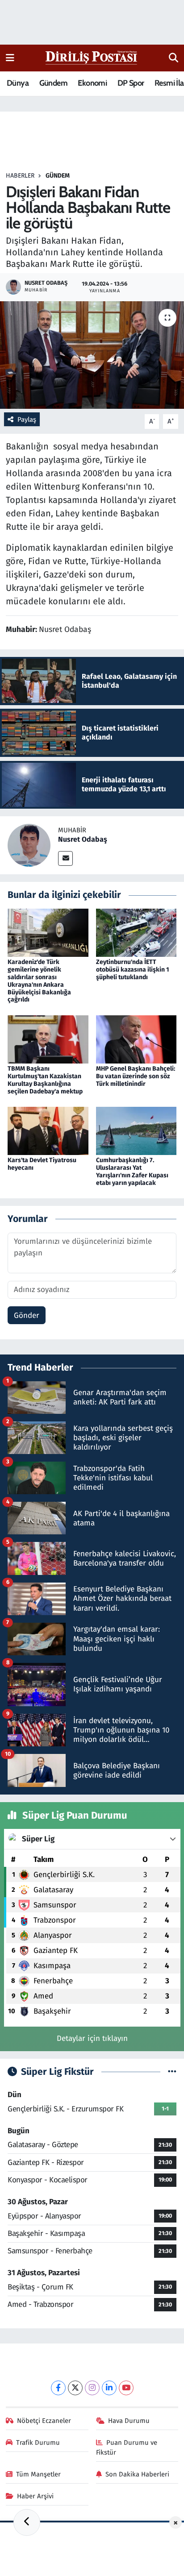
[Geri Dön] (27, 2522)
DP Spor (131, 83)
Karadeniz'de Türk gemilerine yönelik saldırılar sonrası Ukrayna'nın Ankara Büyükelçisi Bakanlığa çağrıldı (39, 981)
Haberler (20, 176)
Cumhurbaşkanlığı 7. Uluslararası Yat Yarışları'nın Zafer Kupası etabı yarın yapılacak (132, 1171)
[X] (75, 2388)
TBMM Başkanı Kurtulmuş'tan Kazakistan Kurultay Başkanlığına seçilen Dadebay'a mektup (45, 1080)
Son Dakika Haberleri (137, 2474)
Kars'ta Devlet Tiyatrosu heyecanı (42, 1164)
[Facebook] (58, 2388)
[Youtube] (126, 2388)
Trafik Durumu (38, 2443)
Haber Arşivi (35, 2496)
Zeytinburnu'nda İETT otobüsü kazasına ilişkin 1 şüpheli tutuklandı (133, 970)
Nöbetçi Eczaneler (44, 2421)
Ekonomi (92, 83)
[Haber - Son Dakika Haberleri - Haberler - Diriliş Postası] (92, 57)
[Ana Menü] (10, 58)
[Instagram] (92, 2388)
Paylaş (27, 420)
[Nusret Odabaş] (29, 845)
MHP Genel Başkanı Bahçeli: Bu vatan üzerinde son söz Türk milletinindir (136, 1076)
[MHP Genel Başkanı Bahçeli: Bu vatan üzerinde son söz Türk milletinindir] (136, 1039)
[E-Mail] (65, 858)
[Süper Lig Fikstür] (172, 2072)
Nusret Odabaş (83, 839)
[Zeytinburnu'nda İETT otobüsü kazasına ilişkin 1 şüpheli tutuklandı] (136, 933)
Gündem (53, 83)
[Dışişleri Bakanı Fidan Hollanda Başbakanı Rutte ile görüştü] (92, 355)
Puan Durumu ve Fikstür (127, 2447)
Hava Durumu (129, 2421)
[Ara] (174, 58)
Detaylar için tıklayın (92, 2038)
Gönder (27, 1315)
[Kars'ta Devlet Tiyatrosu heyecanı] (48, 1131)
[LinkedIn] (109, 2388)
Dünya (18, 83)
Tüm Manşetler (38, 2474)
